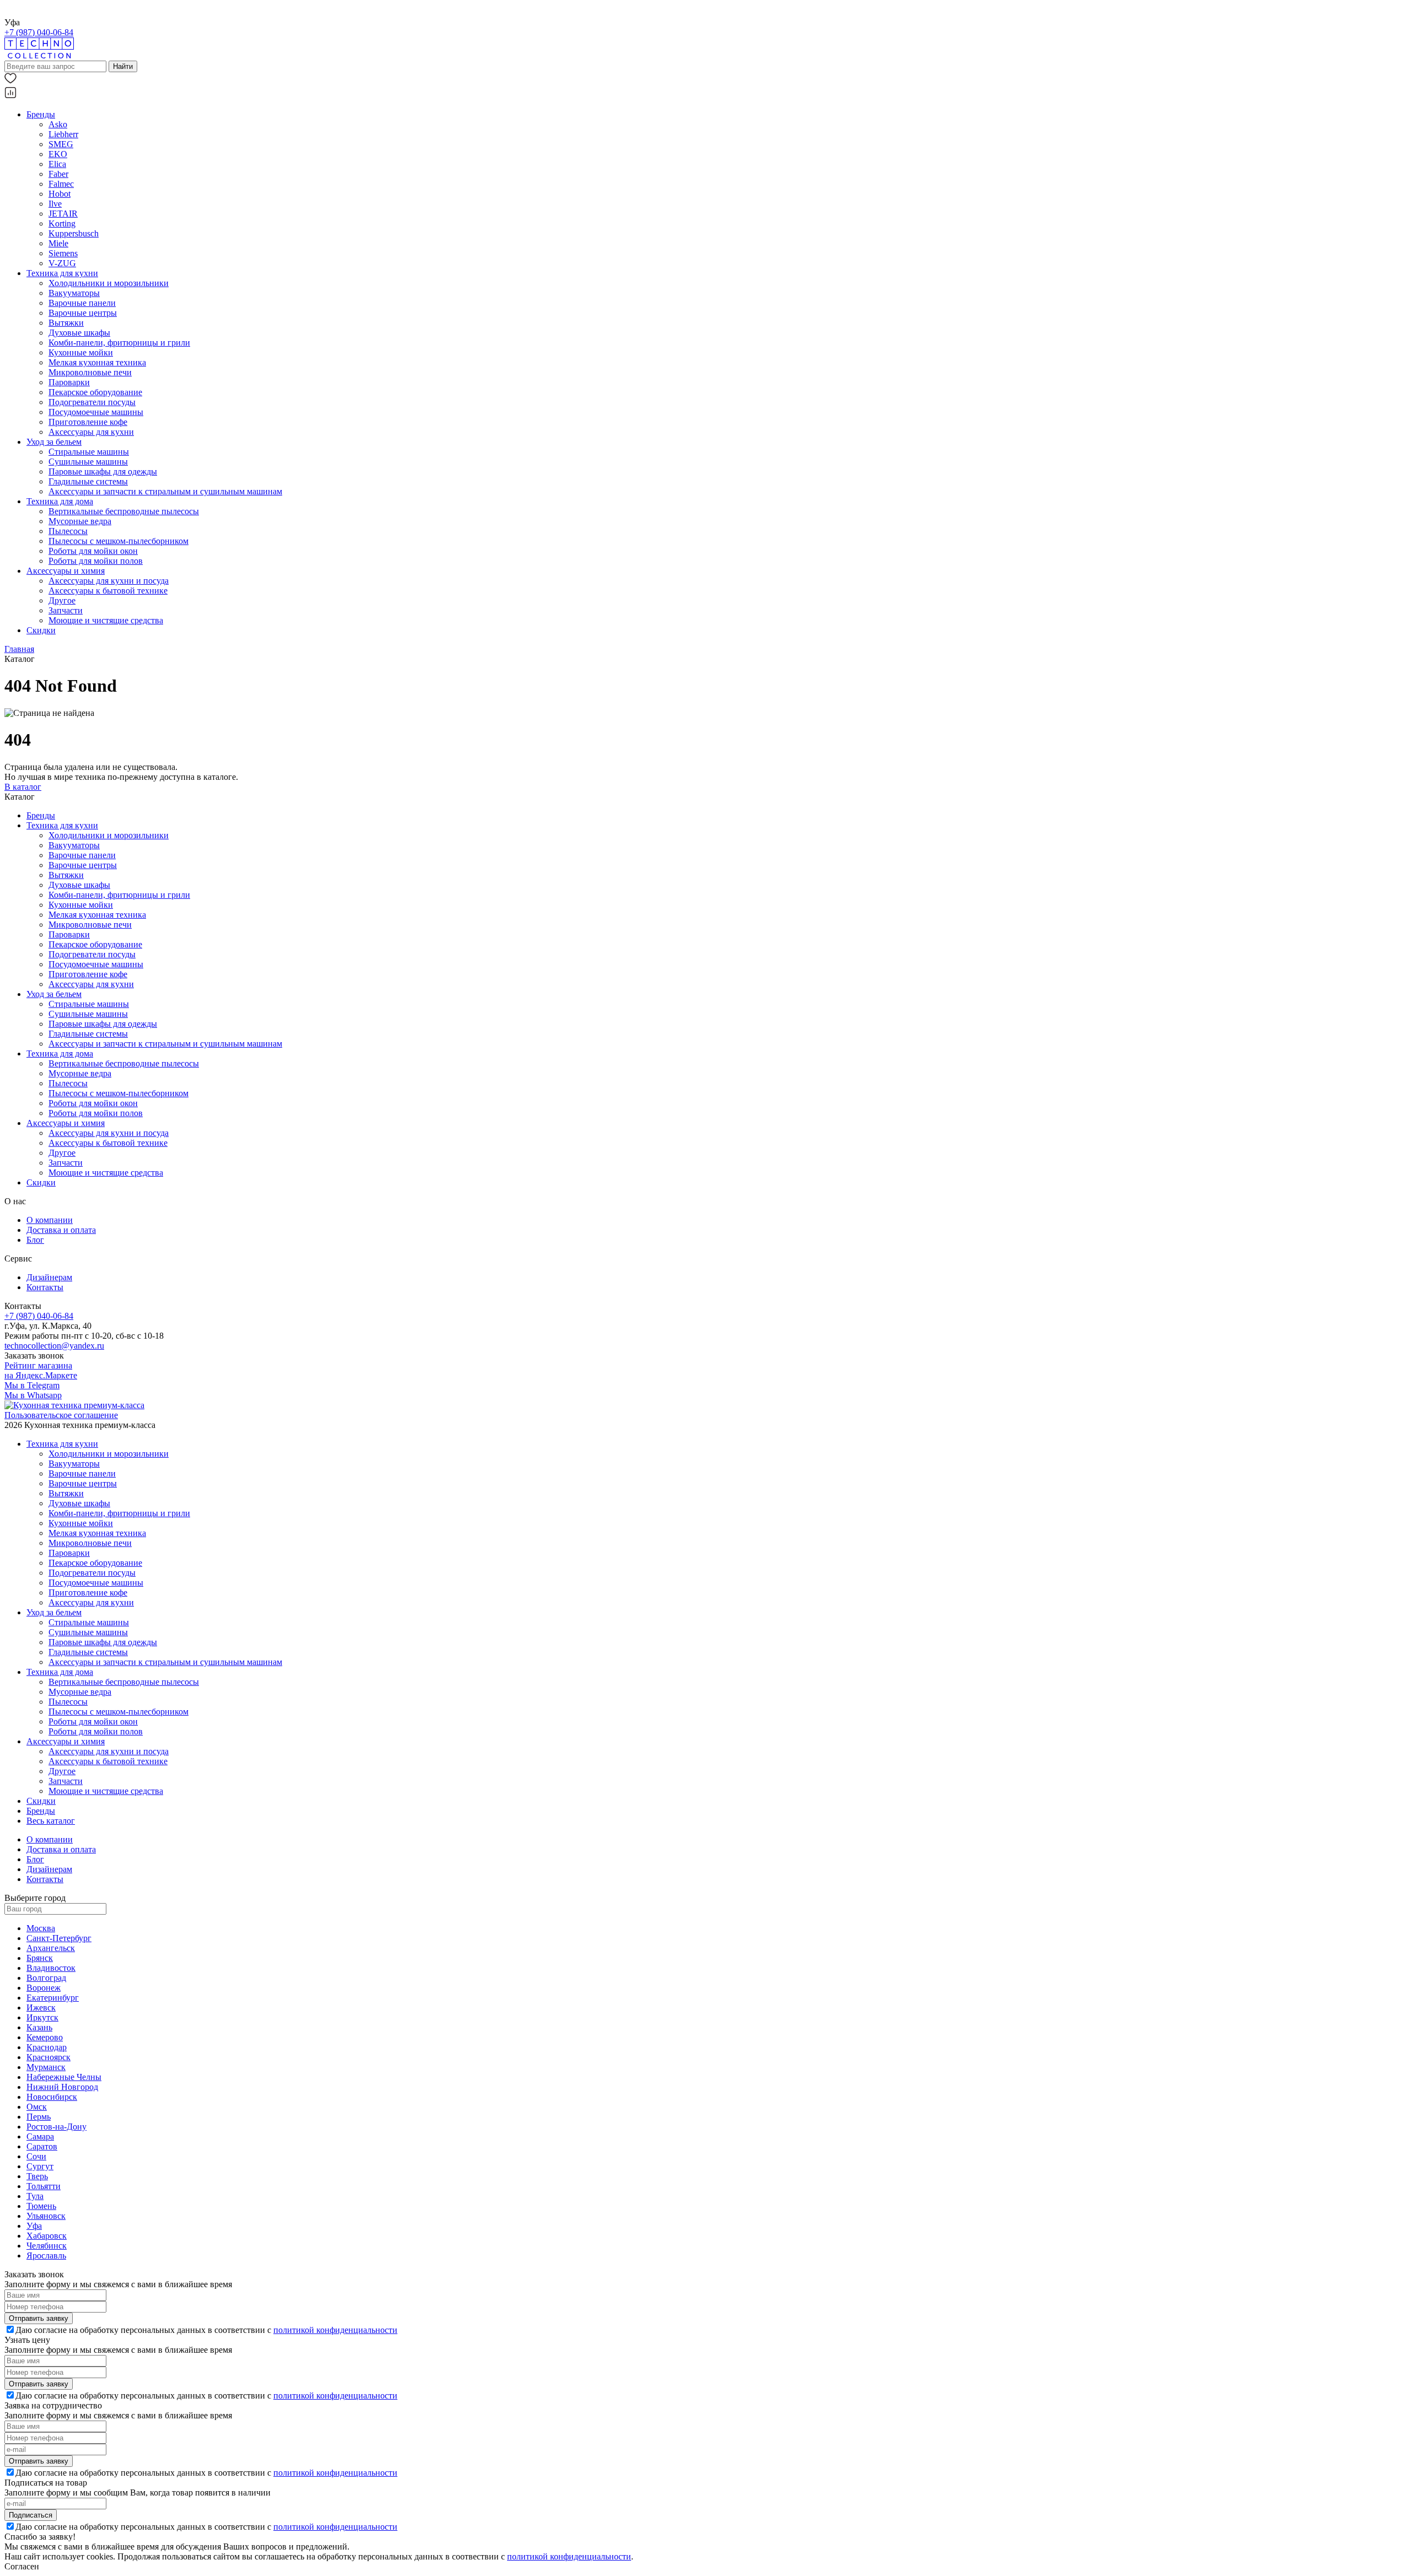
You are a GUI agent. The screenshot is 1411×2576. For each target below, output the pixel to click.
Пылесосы (68, 531)
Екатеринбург (53, 1998)
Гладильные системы (88, 481)
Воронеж (44, 1988)
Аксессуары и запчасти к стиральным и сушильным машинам (165, 491)
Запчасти (66, 610)
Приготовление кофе (88, 422)
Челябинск (47, 2246)
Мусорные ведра (80, 521)
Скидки (41, 630)
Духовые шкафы (79, 333)
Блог (35, 1240)
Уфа (34, 2226)
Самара (40, 2136)
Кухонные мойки (81, 352)
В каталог (23, 787)
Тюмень (41, 2206)
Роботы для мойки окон (93, 551)
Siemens (63, 253)
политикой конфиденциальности (335, 2330)
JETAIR (63, 214)
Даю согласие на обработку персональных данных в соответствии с (206, 2330)
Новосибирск (52, 2097)
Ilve (55, 204)
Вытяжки (66, 323)
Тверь (37, 2176)
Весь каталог (51, 1821)
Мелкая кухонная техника (97, 362)
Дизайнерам (49, 1277)
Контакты (45, 1287)
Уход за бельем (54, 442)
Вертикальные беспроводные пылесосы (124, 511)
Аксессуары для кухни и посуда (109, 581)
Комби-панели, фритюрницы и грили (119, 343)
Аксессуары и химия (66, 571)
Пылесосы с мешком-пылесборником (119, 541)
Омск (37, 2107)
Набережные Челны (64, 2077)
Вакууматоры (74, 293)
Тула (35, 2196)
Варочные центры (83, 313)
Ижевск (41, 2008)
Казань (39, 2027)
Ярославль (46, 2256)
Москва (41, 1928)
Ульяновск (46, 2216)
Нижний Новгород (62, 2087)
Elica (57, 164)
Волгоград (46, 1978)
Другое (62, 600)
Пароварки (69, 382)
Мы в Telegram (32, 1385)
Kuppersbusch (74, 233)
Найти (123, 66)
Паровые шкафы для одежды (103, 471)
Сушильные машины (88, 462)
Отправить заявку (39, 2318)
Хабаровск (47, 2236)
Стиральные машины (89, 452)
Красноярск (49, 2057)
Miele (58, 243)
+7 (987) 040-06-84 (39, 32)
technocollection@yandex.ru (54, 1346)
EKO (58, 154)
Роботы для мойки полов (96, 561)
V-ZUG (62, 263)
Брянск (40, 1958)
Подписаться (31, 2515)
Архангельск (51, 1948)
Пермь (39, 2117)
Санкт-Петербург (59, 1938)
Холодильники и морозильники (109, 283)
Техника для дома (60, 501)
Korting (62, 223)
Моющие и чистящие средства (106, 620)
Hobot (60, 194)
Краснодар (47, 2047)
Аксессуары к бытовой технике (108, 591)
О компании (50, 1220)
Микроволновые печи (90, 372)
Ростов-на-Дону (56, 2127)
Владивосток (51, 1968)
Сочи (36, 2156)
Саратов (42, 2146)
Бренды (41, 114)
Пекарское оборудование (95, 392)
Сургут (40, 2166)
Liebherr (63, 134)
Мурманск (46, 2067)
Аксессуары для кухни (91, 432)
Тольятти (44, 2186)
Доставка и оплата (61, 1230)
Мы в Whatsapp (33, 1395)
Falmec (61, 184)
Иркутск (42, 2017)
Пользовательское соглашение (61, 1415)
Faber (58, 174)
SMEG (61, 144)
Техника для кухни (62, 273)
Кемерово (45, 2037)
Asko (58, 124)
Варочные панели (82, 303)
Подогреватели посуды (92, 402)
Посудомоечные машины (96, 412)
